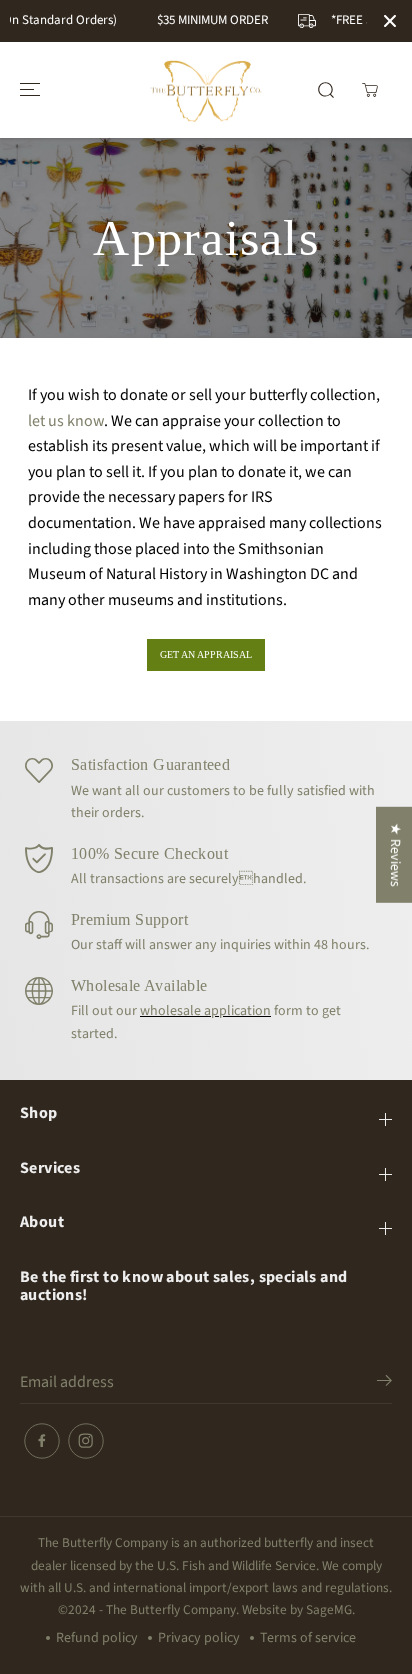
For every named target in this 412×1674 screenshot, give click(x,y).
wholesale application (205, 1011)
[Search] (326, 90)
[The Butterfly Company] (206, 90)
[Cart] (370, 90)
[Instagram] (86, 1441)
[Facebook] (42, 1441)
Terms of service (308, 1638)
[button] (27, 90)
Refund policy (97, 1638)
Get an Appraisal (206, 654)
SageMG (329, 1609)
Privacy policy (199, 1638)
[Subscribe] (384, 1384)
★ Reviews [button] (395, 855)
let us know (66, 421)
